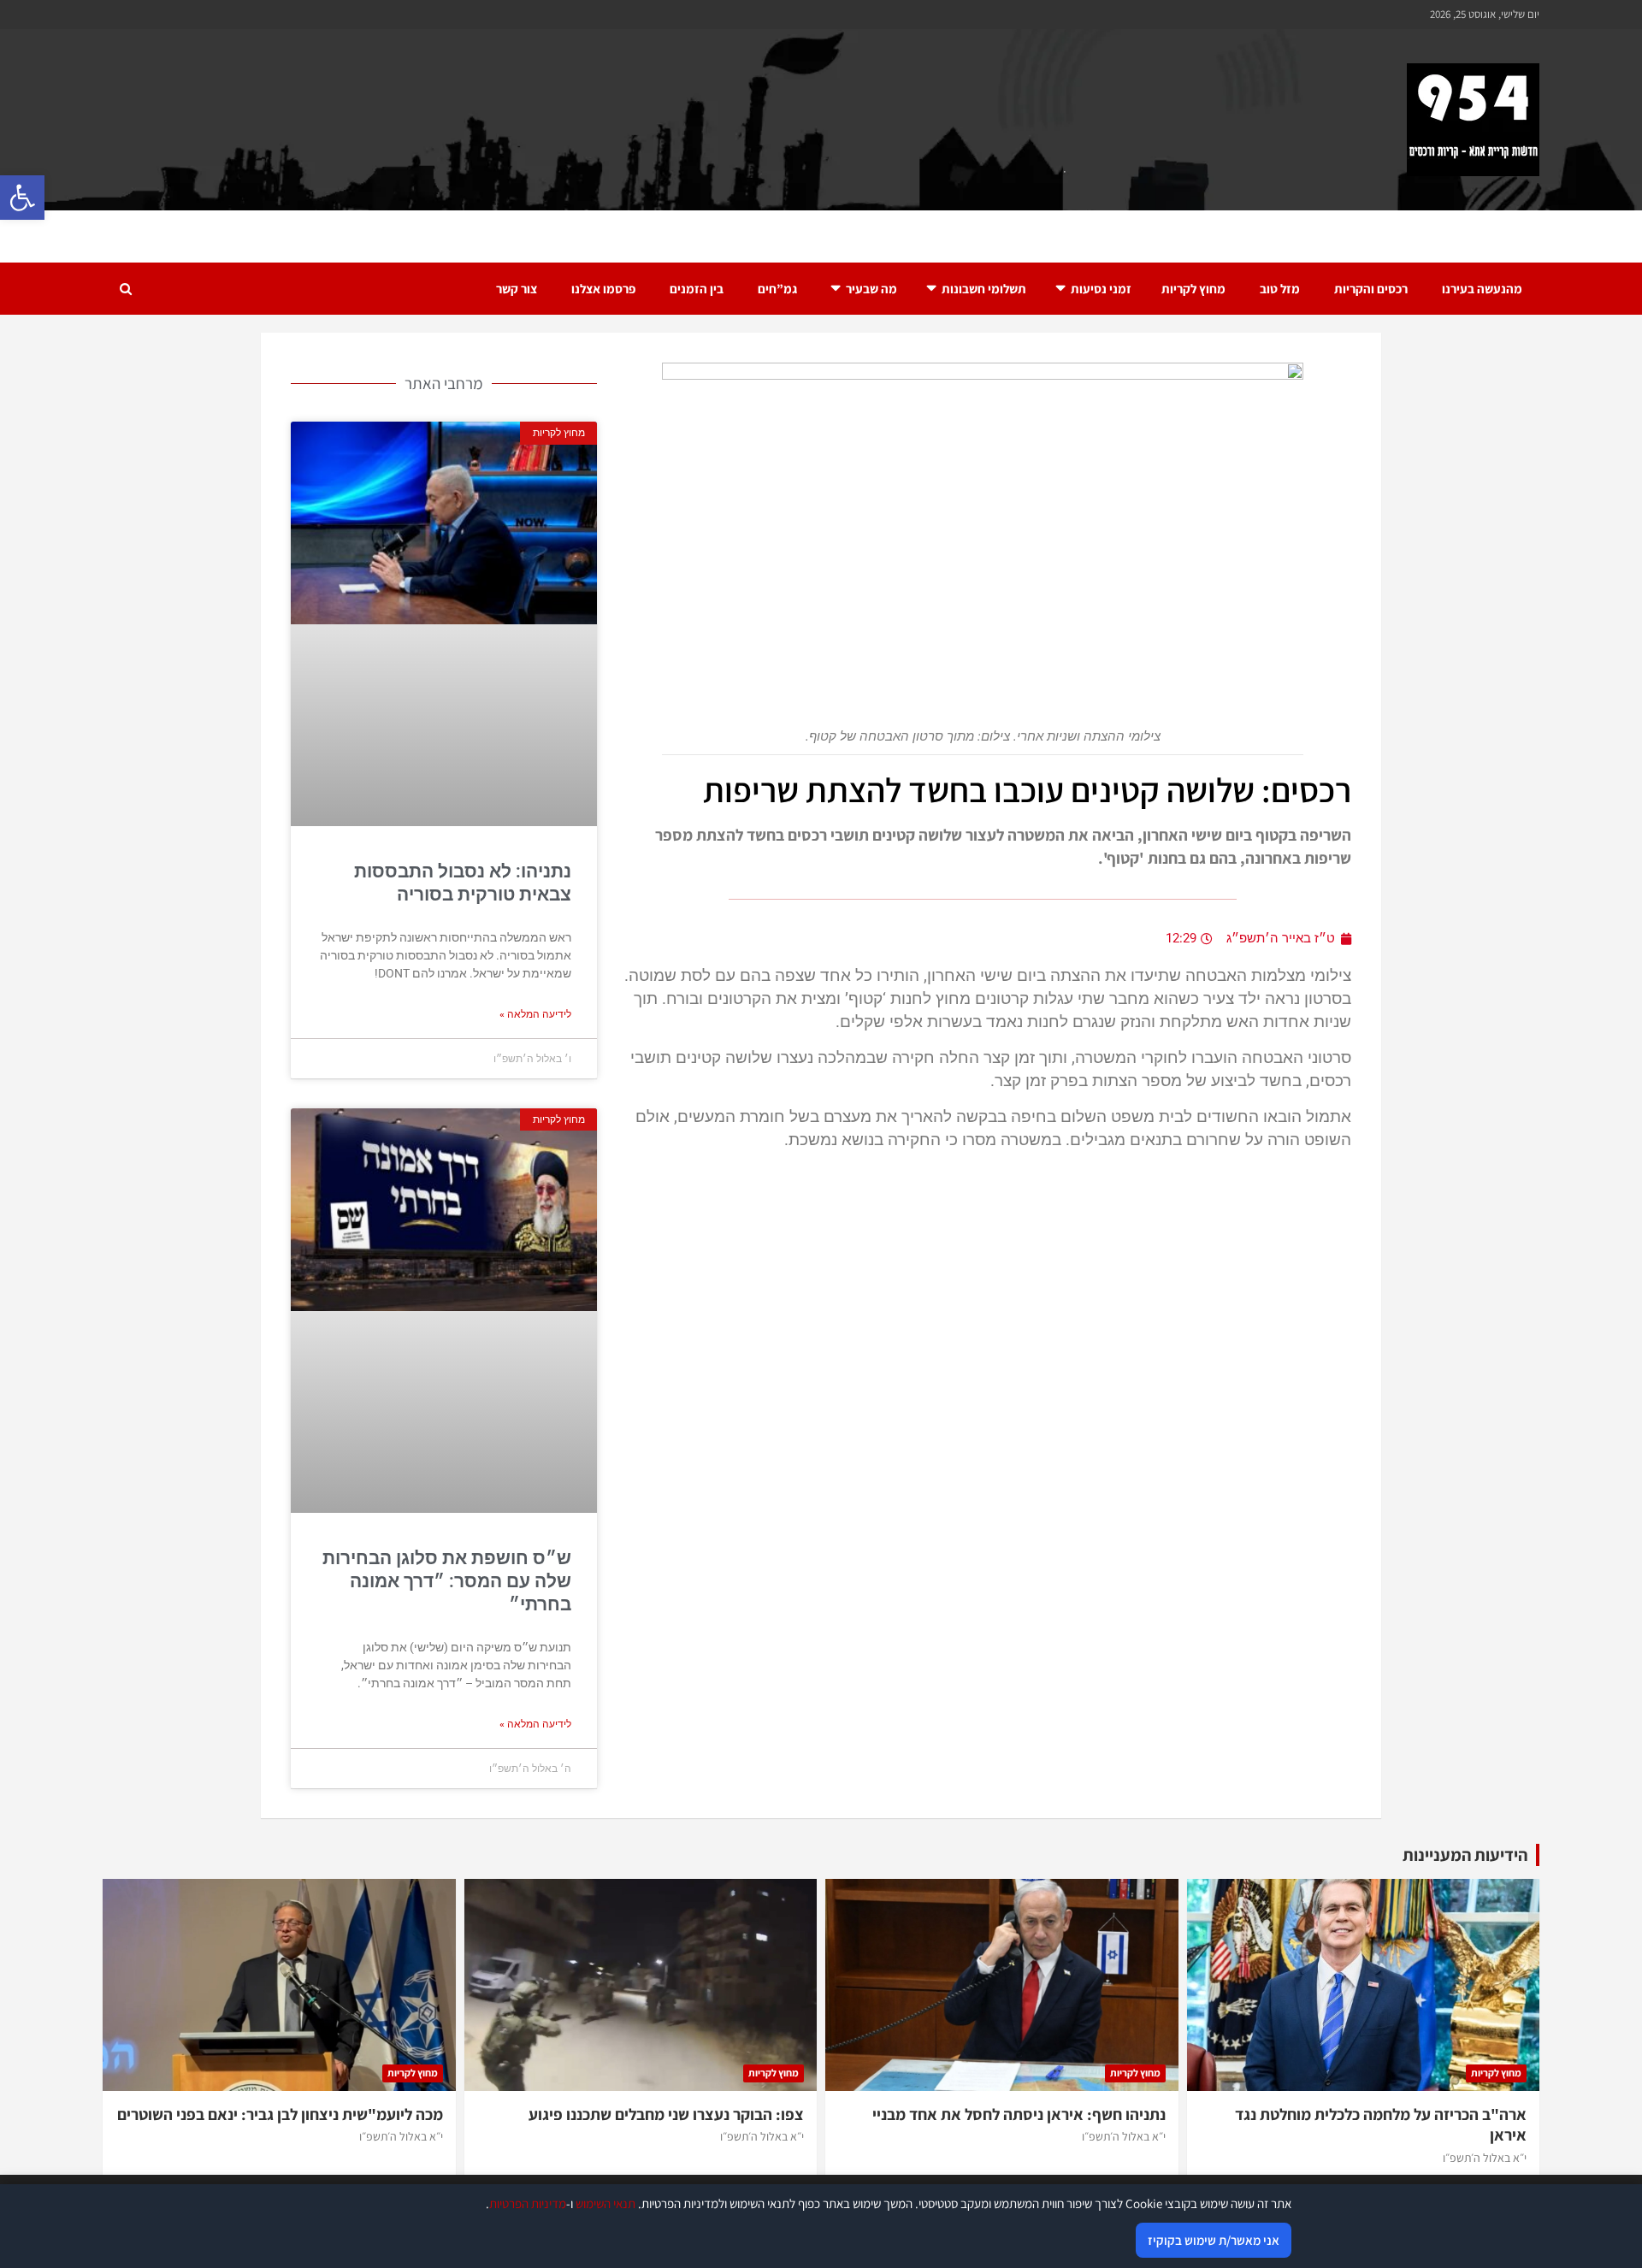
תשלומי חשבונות (984, 289)
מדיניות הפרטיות (528, 2203)
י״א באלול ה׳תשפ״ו (1485, 2158)
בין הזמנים (697, 289)
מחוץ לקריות (1193, 289)
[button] (22, 198)
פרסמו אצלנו (603, 289)
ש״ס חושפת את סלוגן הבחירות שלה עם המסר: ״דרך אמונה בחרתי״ (447, 1582)
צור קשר (517, 289)
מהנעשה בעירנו (1482, 289)
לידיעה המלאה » (535, 1014)
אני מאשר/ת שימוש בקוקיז (1214, 2240)
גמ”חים (777, 289)
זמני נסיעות (1101, 289)
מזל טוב (1280, 289)
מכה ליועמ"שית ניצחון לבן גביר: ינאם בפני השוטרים (280, 2114)
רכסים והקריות (1371, 289)
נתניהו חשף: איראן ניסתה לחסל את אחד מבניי (1019, 2114)
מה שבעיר (871, 289)
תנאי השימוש (605, 2203)
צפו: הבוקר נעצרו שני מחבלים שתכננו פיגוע (666, 2114)
